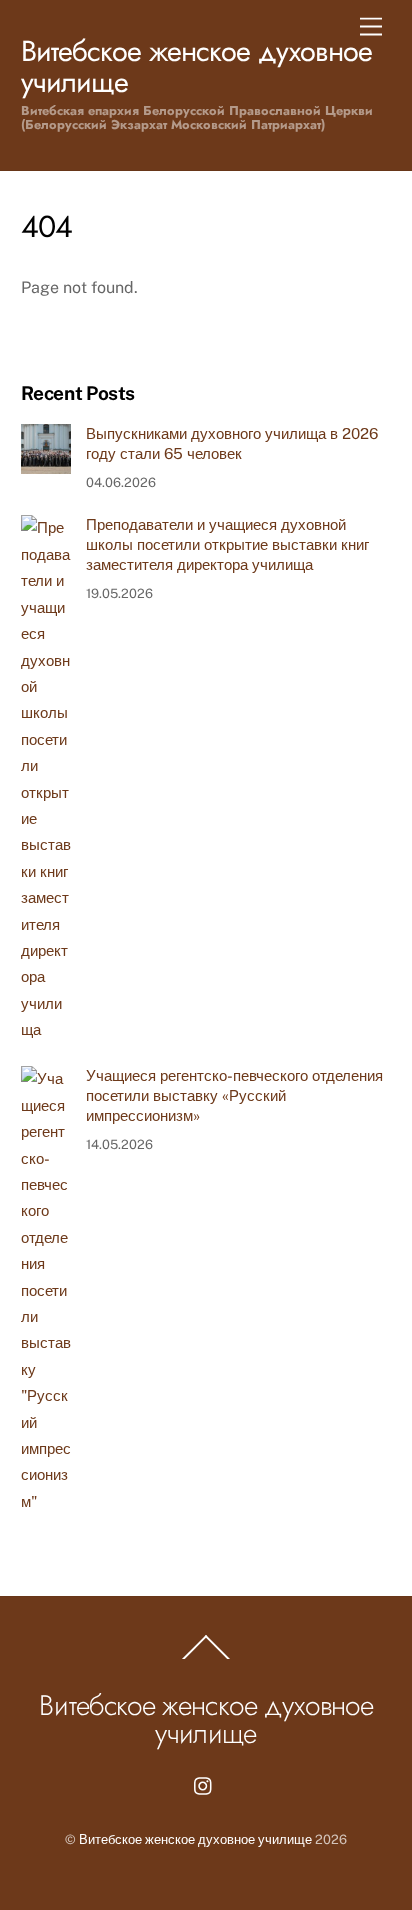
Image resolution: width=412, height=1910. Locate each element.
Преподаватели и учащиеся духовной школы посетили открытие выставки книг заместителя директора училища (227, 544)
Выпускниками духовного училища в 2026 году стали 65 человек (232, 443)
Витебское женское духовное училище (195, 1839)
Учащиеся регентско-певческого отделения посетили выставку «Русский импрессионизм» (234, 1095)
